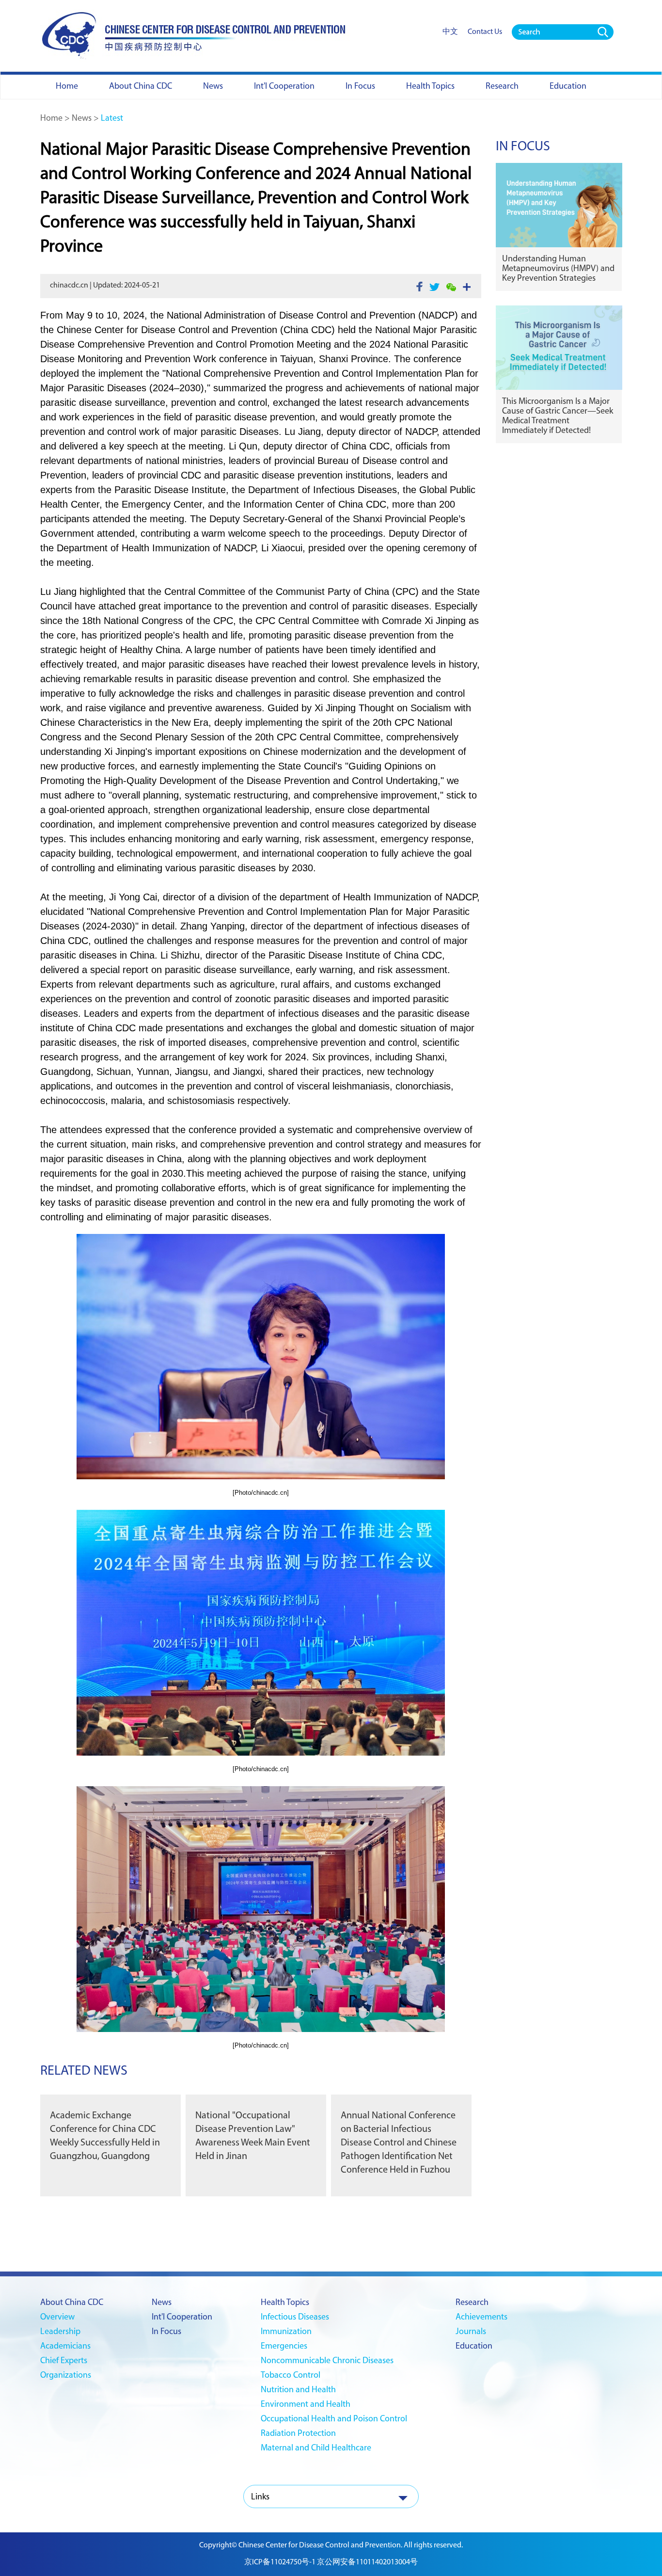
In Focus (523, 147)
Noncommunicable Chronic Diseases (327, 2361)
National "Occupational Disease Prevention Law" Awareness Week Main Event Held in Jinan (253, 2136)
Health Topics (285, 2303)
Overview (57, 2318)
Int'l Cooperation (182, 2318)
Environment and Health (306, 2405)
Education (474, 2347)
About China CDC (72, 2303)
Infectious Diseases (295, 2318)
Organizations (66, 2376)
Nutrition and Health (298, 2390)
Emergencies (284, 2347)
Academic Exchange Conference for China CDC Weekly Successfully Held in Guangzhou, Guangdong (105, 2136)
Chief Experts (64, 2361)
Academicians (65, 2347)
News (82, 119)
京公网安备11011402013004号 (367, 2562)
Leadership (60, 2332)
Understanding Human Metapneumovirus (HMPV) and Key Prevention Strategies (558, 269)
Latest (112, 119)
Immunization (286, 2332)
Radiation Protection (298, 2434)
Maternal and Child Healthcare (316, 2448)
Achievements (481, 2318)
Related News (84, 2071)
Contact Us (485, 32)
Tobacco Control (291, 2376)
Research (472, 2303)
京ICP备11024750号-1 (280, 2562)
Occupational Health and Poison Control (334, 2419)
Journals (471, 2332)
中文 (450, 32)
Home (51, 119)
